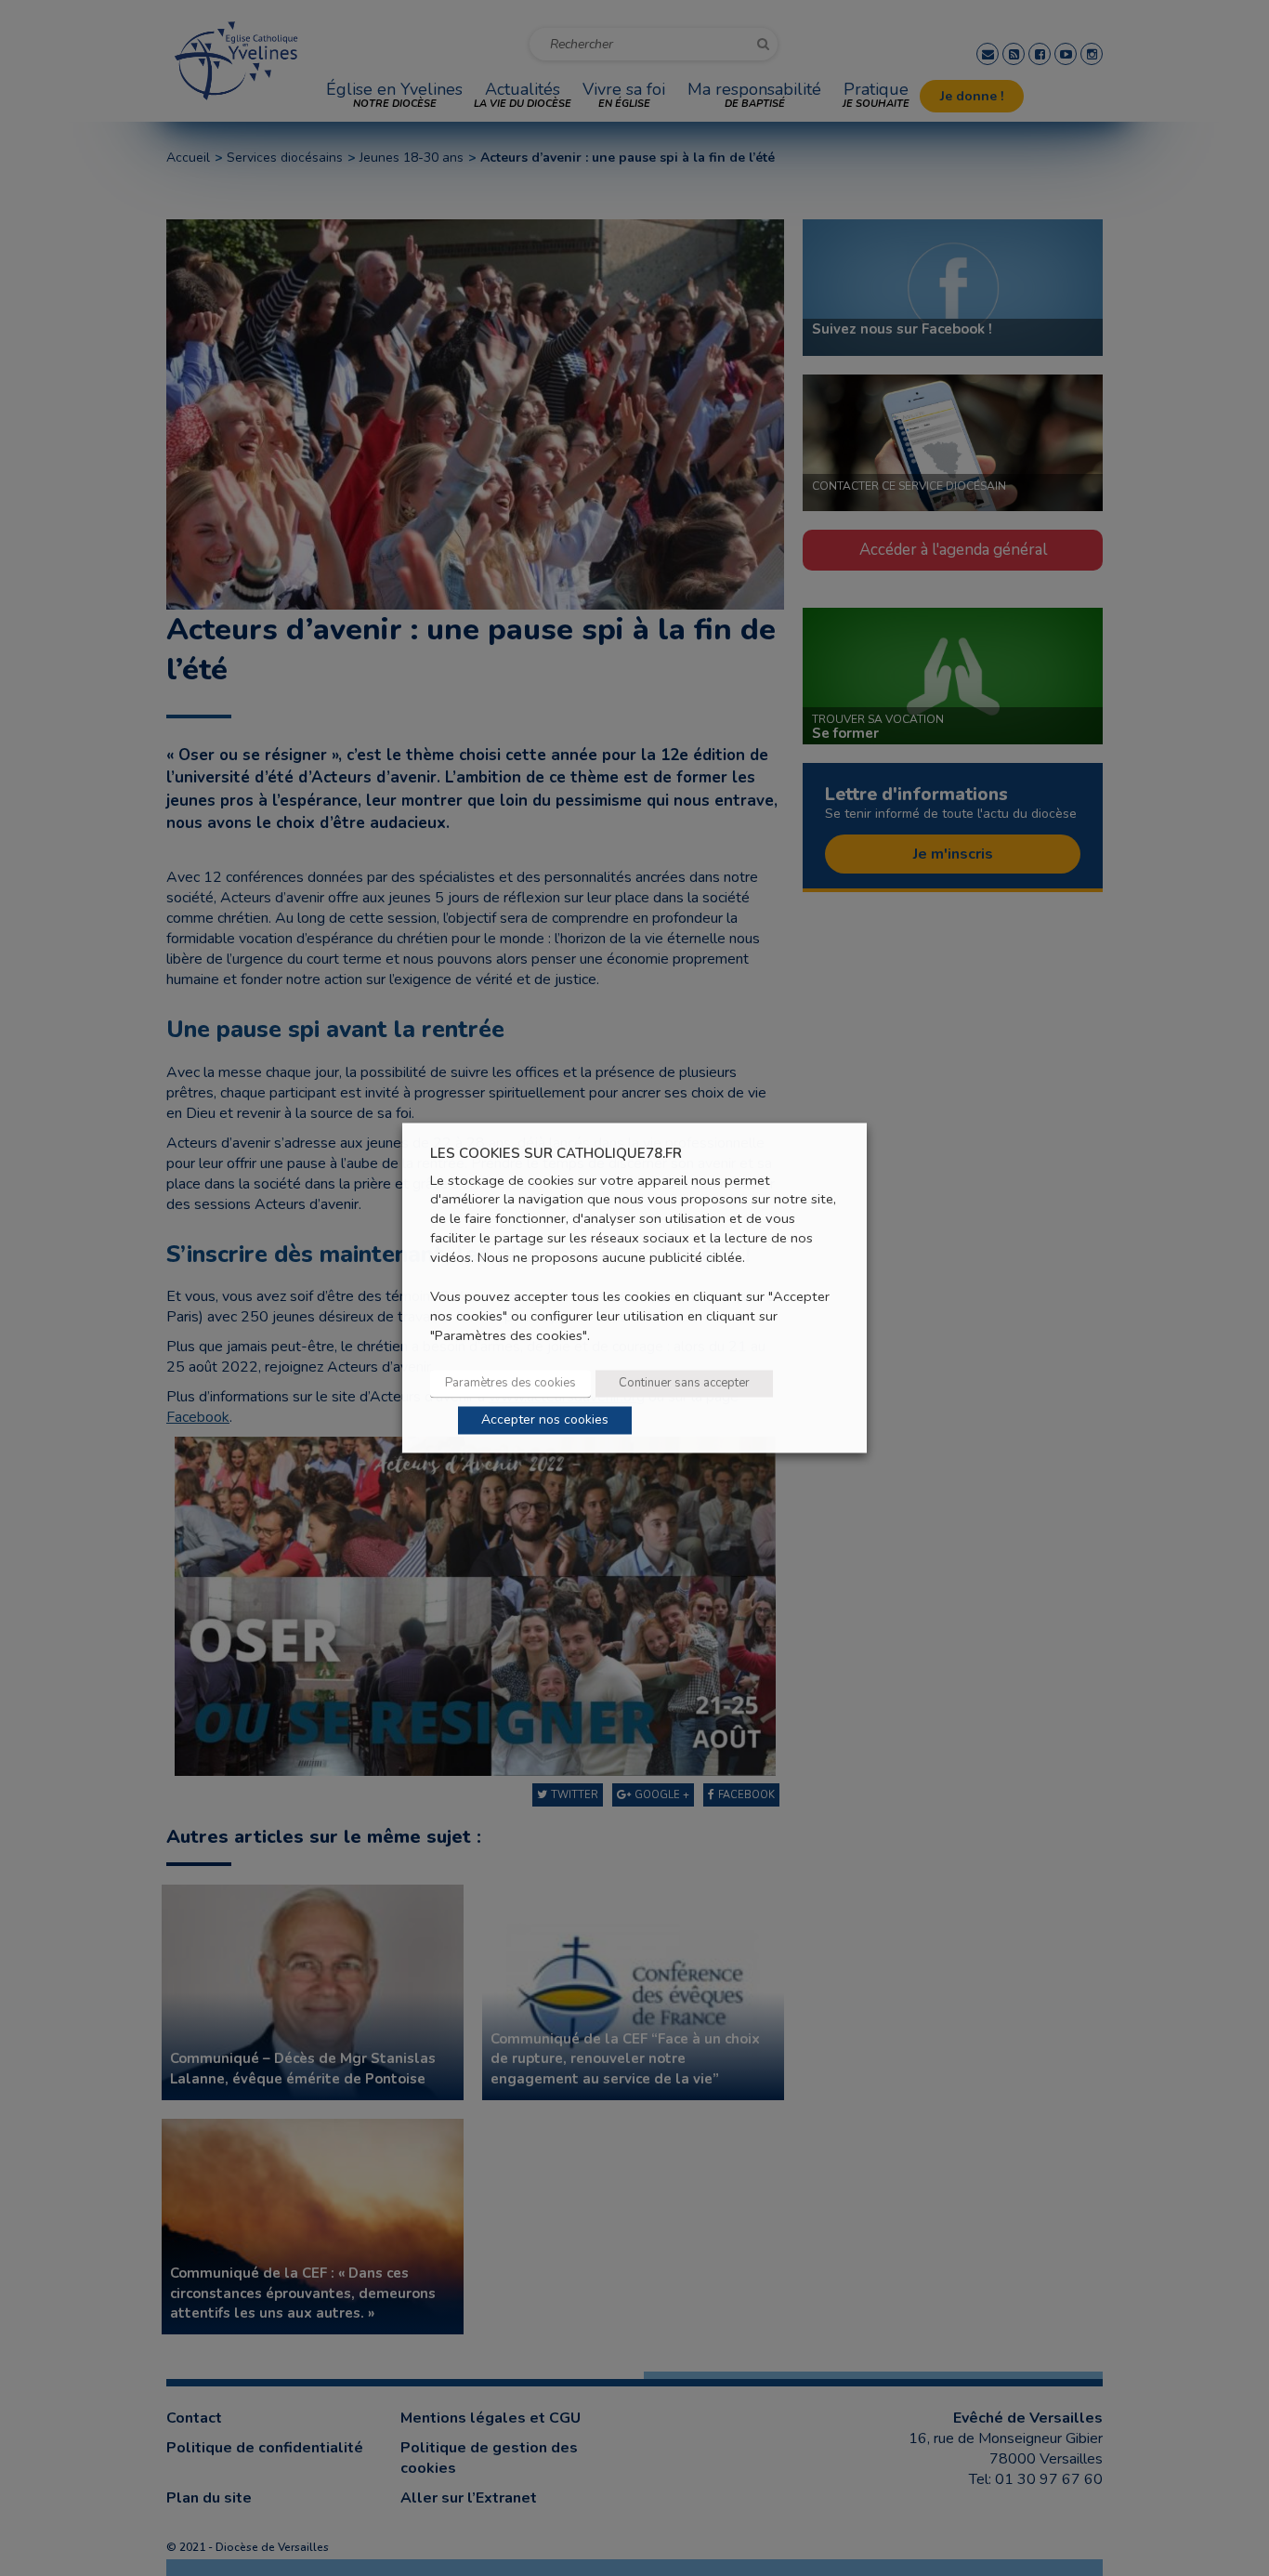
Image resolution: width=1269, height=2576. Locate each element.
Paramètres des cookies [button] (510, 1384)
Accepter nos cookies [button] (545, 1420)
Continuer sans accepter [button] (684, 1384)
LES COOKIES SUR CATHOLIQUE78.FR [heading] (556, 1154)
